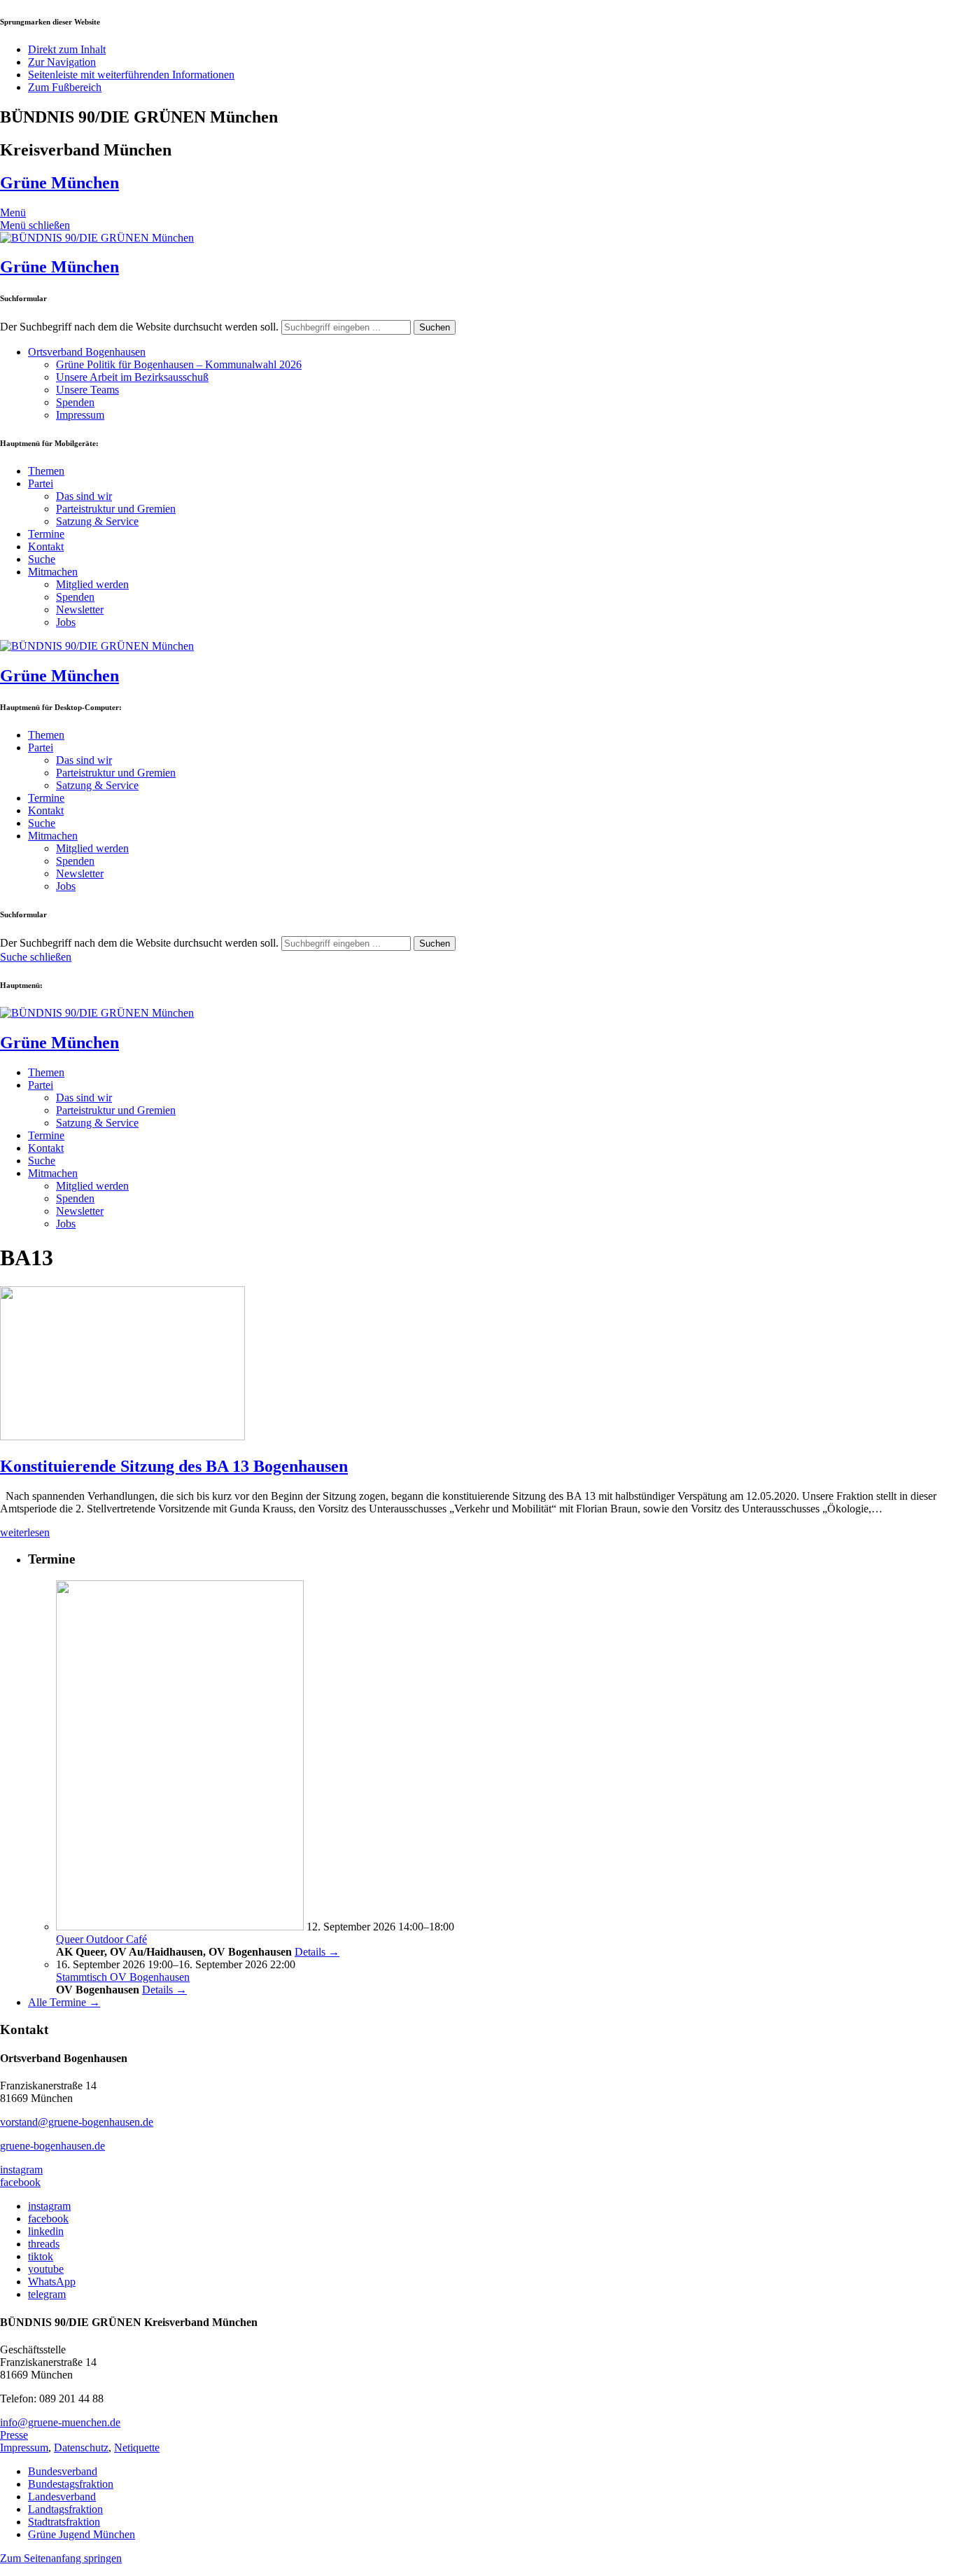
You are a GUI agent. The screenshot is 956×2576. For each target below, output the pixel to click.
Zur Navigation (62, 62)
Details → (317, 1952)
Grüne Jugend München (82, 2534)
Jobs (66, 622)
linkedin (46, 2231)
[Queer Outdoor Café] (180, 1927)
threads (44, 2244)
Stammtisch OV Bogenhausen (123, 1977)
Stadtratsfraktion (64, 2522)
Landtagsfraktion (65, 2509)
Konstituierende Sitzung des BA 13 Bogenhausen (174, 1466)
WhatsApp (52, 2282)
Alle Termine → (64, 2002)
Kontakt (46, 546)
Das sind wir (84, 496)
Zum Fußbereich (65, 87)
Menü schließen (35, 225)
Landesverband (62, 2497)
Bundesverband (63, 2471)
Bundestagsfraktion (71, 2484)
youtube (46, 2269)
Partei (41, 483)
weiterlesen (25, 1532)
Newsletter (80, 610)
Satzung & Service (97, 521)
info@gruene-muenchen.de (60, 2422)
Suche (42, 559)
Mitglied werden (92, 584)
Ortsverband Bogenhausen (87, 352)
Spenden (75, 402)
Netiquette (137, 2448)
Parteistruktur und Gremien (116, 509)
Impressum (80, 415)
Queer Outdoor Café (101, 1939)
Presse (14, 2435)
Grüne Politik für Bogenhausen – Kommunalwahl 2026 (179, 364)
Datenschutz (81, 2448)
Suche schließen (36, 957)
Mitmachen (53, 572)
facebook (20, 2182)
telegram (47, 2294)
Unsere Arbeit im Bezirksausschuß (132, 377)
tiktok (41, 2256)
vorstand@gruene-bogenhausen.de (77, 2122)
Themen (46, 471)
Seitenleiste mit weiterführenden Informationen (131, 75)
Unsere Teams (87, 390)
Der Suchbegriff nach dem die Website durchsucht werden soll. (139, 327)
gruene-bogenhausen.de (52, 2146)
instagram (21, 2170)
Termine (46, 534)
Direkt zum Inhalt (67, 49)
